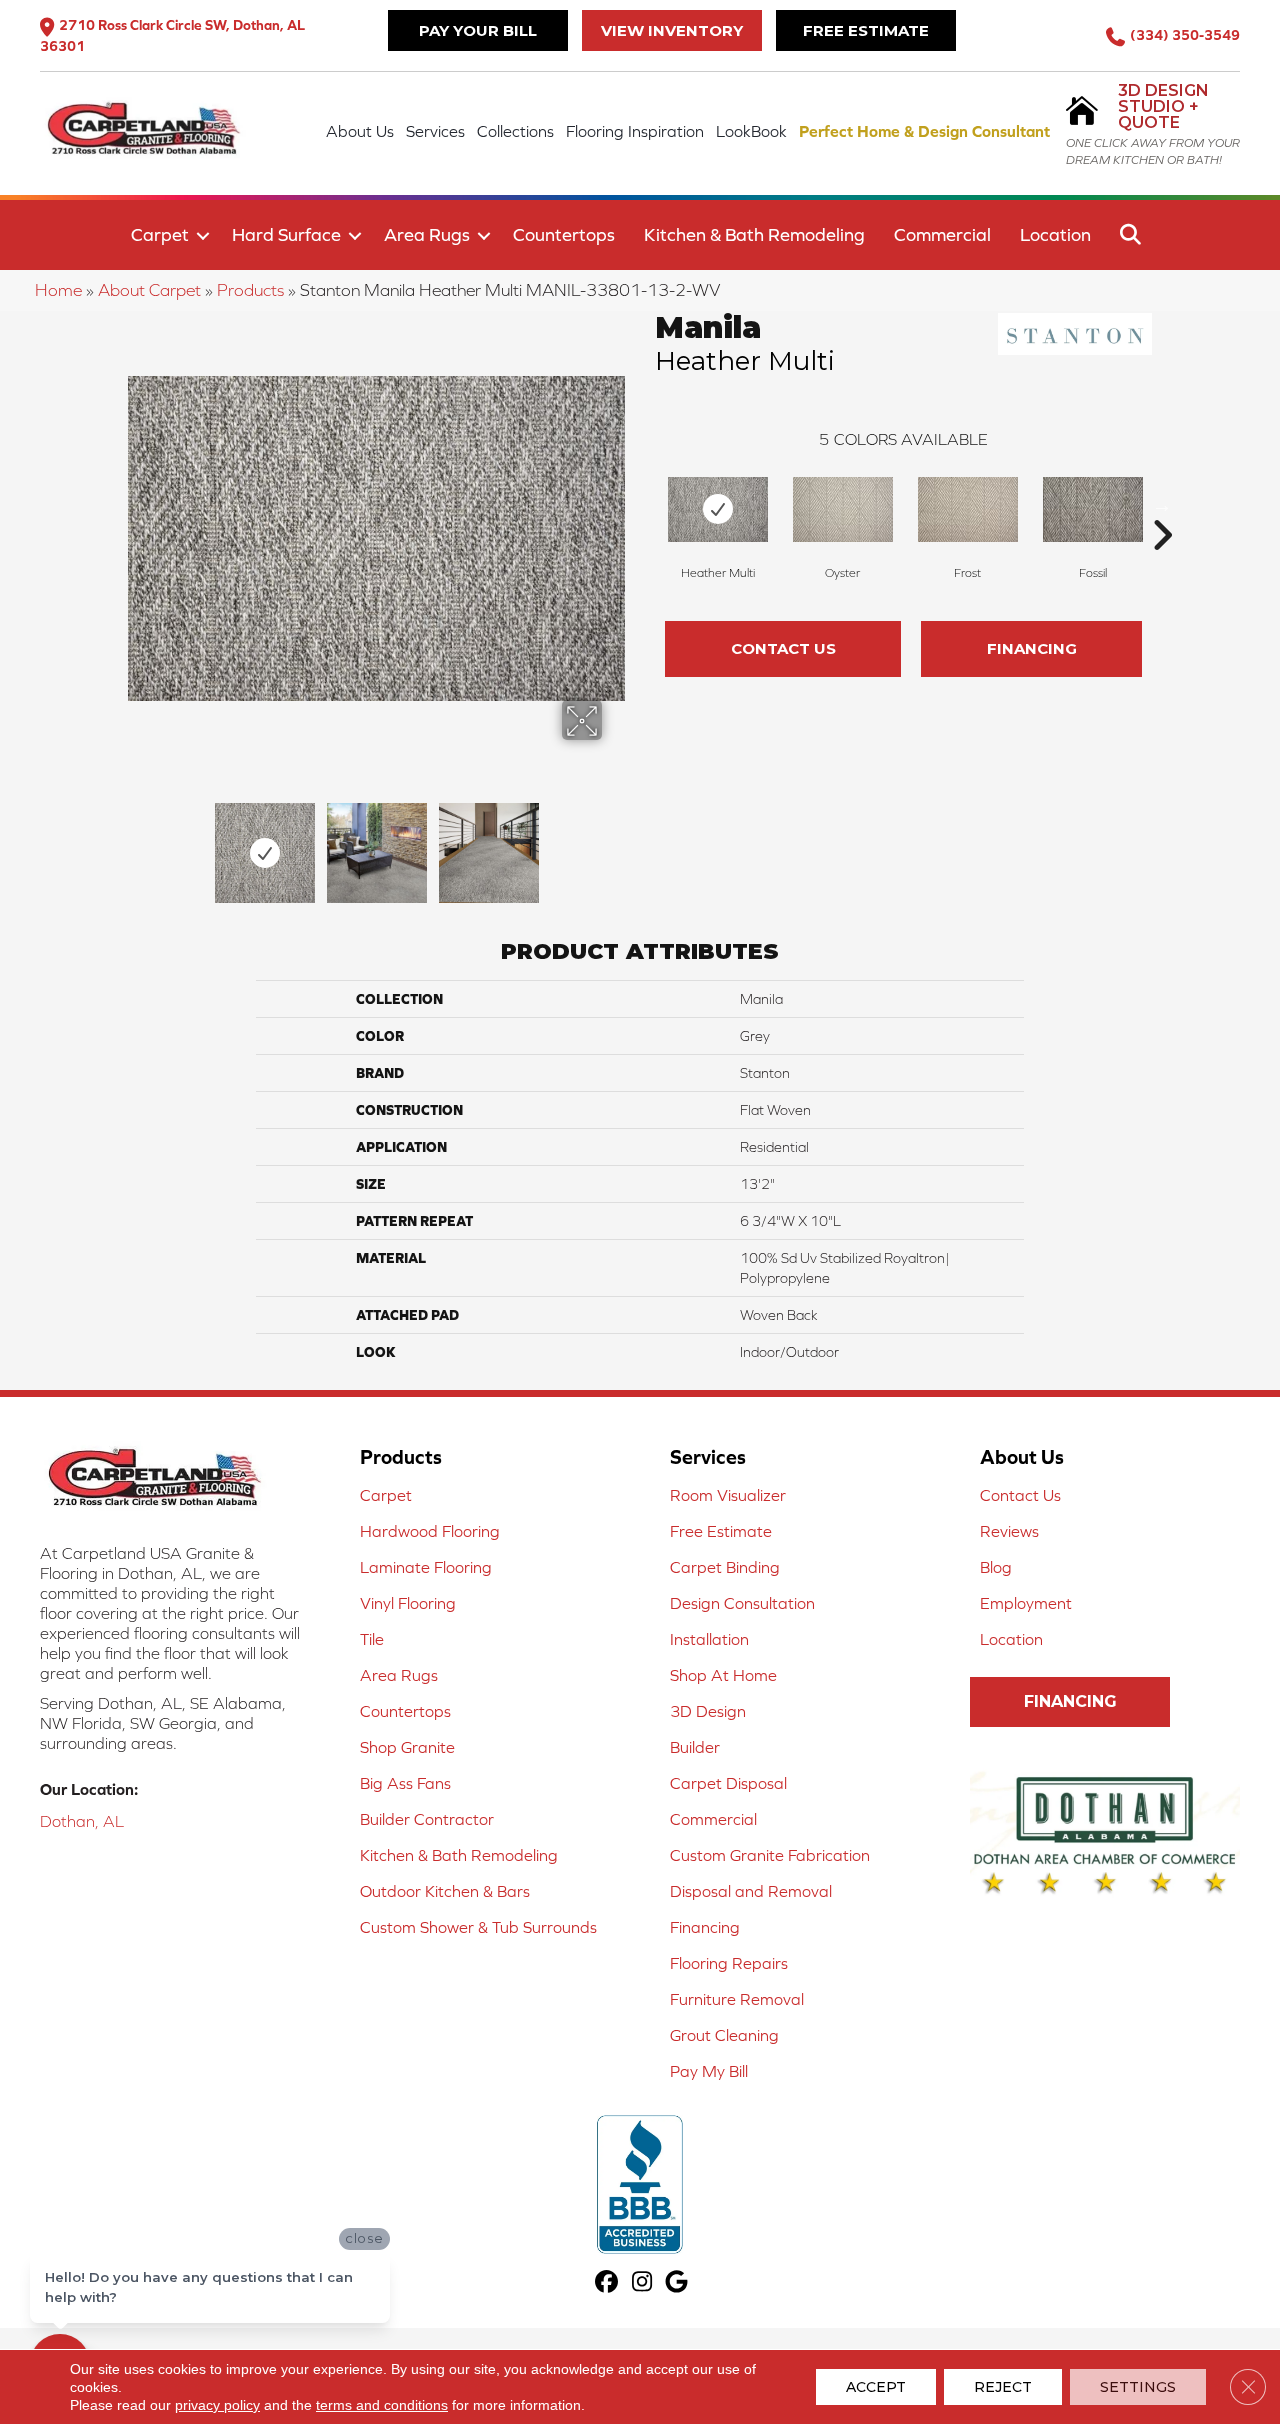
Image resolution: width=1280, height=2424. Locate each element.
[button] (203, 236)
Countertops (564, 234)
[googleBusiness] (677, 2283)
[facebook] (607, 2283)
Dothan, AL (82, 1821)
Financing (1032, 648)
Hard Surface (286, 234)
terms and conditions (382, 2405)
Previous (138, 843)
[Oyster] (843, 509)
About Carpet (149, 290)
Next (615, 843)
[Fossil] (1093, 509)
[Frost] (968, 509)
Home (58, 290)
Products (250, 290)
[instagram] (642, 2283)
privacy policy (217, 2405)
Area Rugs (427, 234)
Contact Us (783, 648)
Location (1055, 234)
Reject (1003, 2387)
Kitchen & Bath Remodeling (754, 234)
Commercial (942, 234)
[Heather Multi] (718, 509)
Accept (876, 2387)
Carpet (160, 234)
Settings (1138, 2387)
